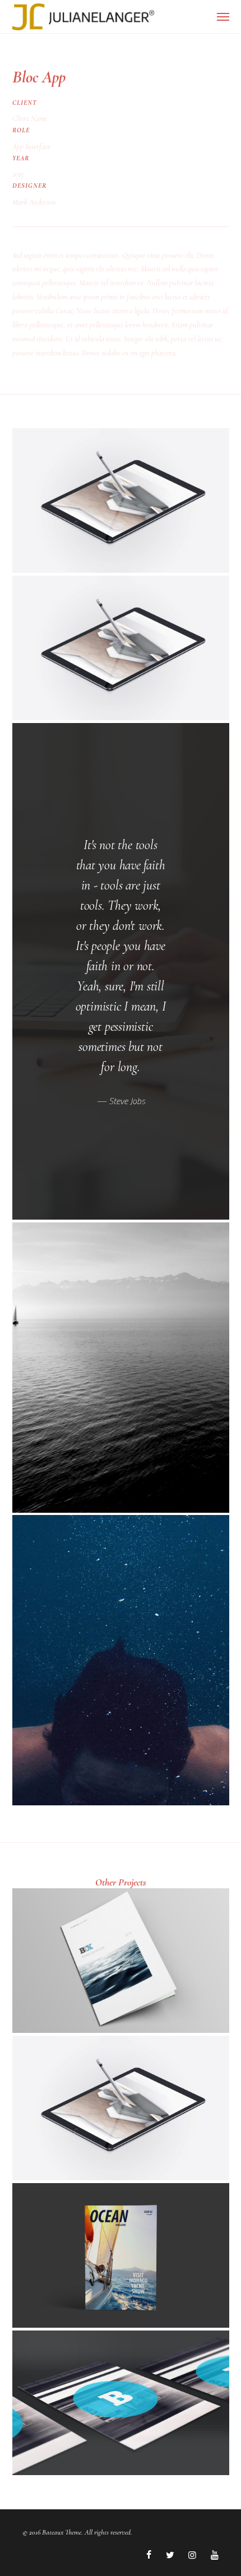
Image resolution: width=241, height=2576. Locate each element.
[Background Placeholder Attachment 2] (121, 1660)
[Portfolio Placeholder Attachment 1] (121, 501)
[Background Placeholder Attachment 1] (121, 1368)
